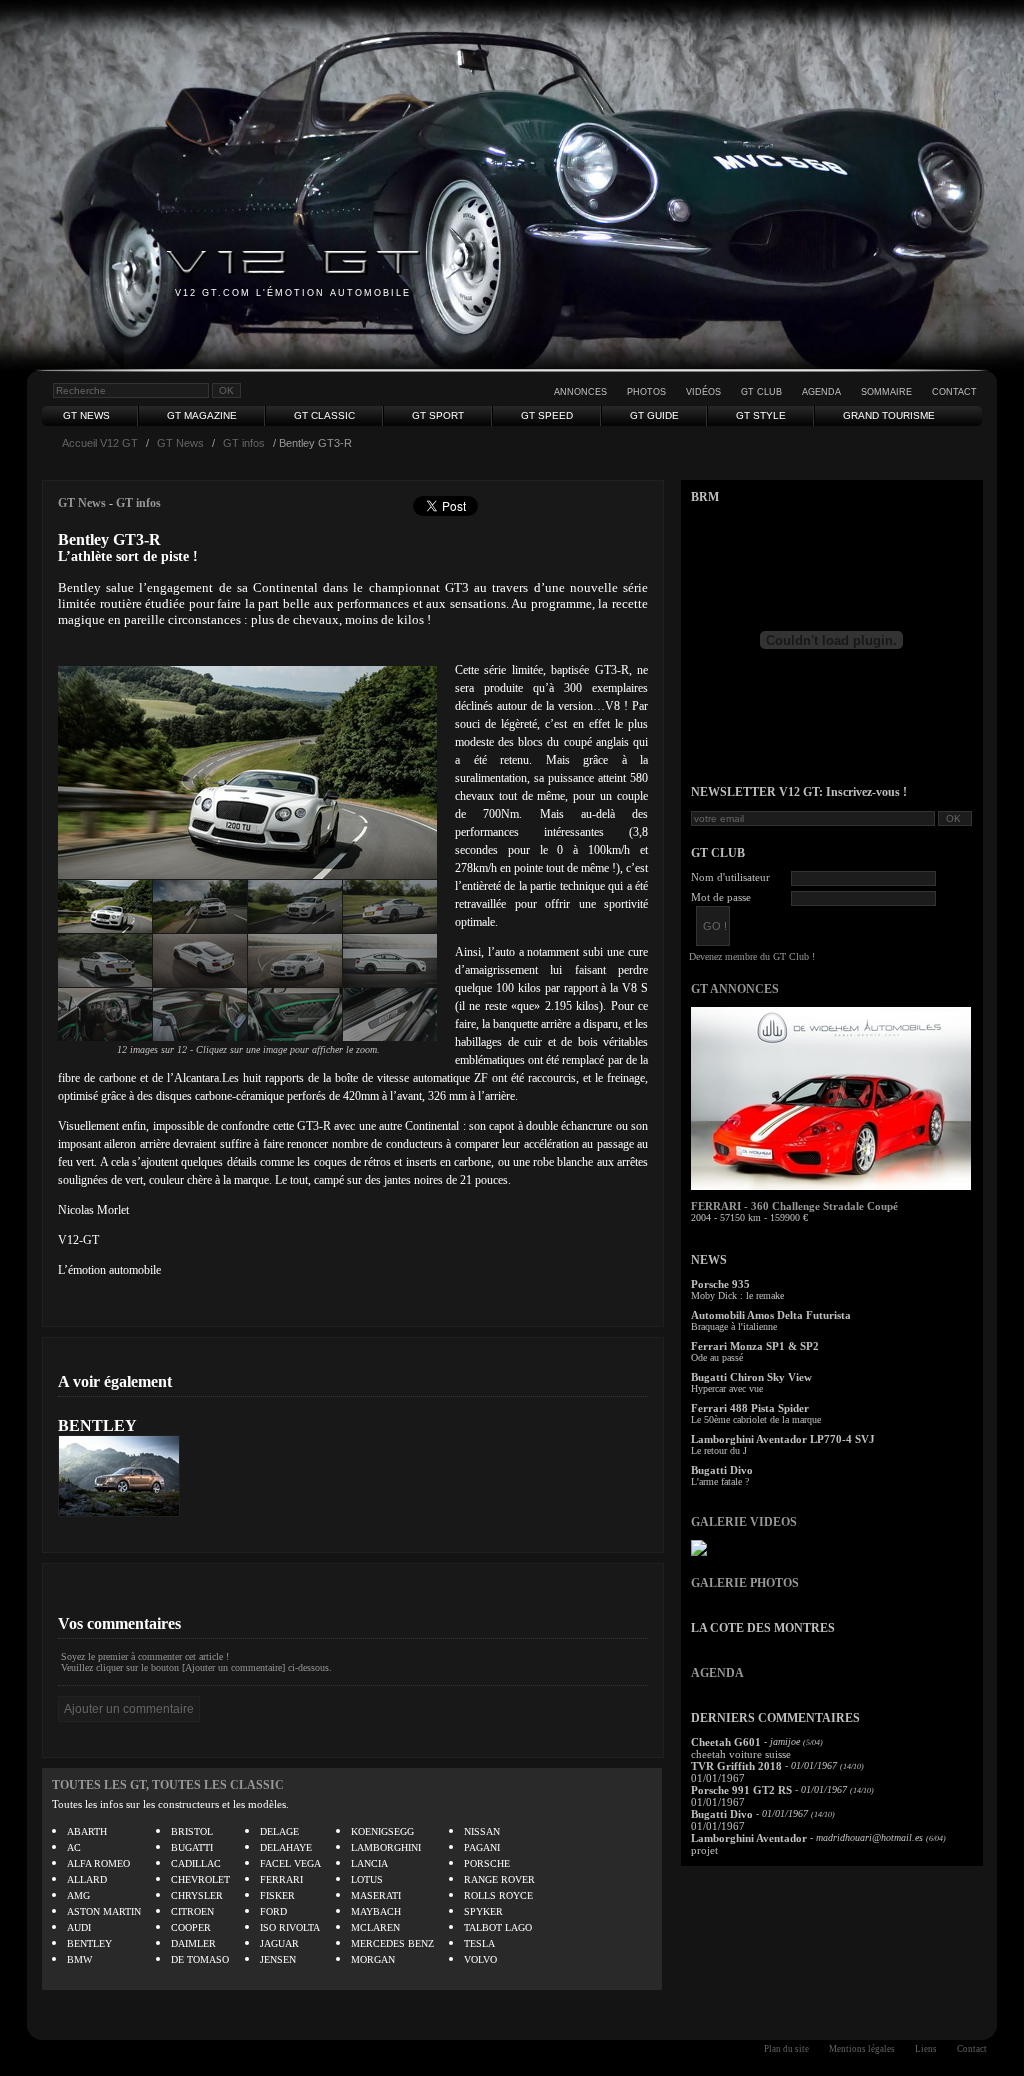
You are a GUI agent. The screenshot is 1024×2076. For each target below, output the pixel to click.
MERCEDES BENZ (392, 1943)
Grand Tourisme (889, 415)
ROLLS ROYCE (498, 1895)
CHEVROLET (200, 1879)
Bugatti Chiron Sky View (751, 1377)
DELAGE (279, 1831)
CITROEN (192, 1911)
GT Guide (654, 415)
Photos (646, 392)
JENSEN (278, 1959)
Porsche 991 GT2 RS (741, 1790)
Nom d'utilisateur (730, 877)
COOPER (191, 1927)
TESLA (479, 1943)
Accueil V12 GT (100, 443)
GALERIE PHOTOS (745, 1583)
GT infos (244, 443)
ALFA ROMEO (98, 1863)
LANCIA (369, 1863)
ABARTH (87, 1831)
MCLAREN (375, 1927)
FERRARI (281, 1879)
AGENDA (717, 1673)
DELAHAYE (286, 1847)
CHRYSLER (197, 1895)
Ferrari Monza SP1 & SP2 (755, 1346)
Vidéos (703, 392)
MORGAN (373, 1959)
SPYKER (483, 1911)
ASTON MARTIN (104, 1911)
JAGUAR (279, 1943)
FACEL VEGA (290, 1863)
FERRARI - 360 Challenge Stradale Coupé (794, 1206)
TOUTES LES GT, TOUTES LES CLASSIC (168, 1785)
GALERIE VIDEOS (744, 1522)
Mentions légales (862, 2049)
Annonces (580, 392)
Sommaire (886, 392)
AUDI (79, 1927)
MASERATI (376, 1895)
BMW (79, 1959)
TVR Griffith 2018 (736, 1766)
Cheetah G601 (726, 1742)
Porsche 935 (720, 1284)
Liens (926, 2049)
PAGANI (482, 1847)
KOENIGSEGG (382, 1831)
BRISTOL (192, 1831)
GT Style (761, 415)
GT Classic (324, 415)
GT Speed (547, 415)
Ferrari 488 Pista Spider (750, 1408)
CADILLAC (196, 1863)
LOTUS (367, 1879)
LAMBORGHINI (386, 1847)
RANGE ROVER (499, 1879)
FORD (273, 1911)
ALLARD (87, 1879)
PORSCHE (487, 1863)
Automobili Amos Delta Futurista (771, 1315)
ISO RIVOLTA (290, 1927)
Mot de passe (721, 897)
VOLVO (480, 1959)
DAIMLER (193, 1943)
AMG (78, 1895)
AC (74, 1847)
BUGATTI (192, 1847)
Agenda (821, 392)
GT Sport (438, 415)
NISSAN (482, 1831)
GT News (86, 415)
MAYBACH (376, 1911)
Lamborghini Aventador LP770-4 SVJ (783, 1439)
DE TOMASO (200, 1959)
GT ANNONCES (735, 989)
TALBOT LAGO (498, 1927)
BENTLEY (97, 1425)
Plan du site (786, 2049)
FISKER (277, 1895)
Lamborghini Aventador (749, 1838)
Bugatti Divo (722, 1470)
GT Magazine (202, 415)
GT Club (761, 392)
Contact (954, 392)
